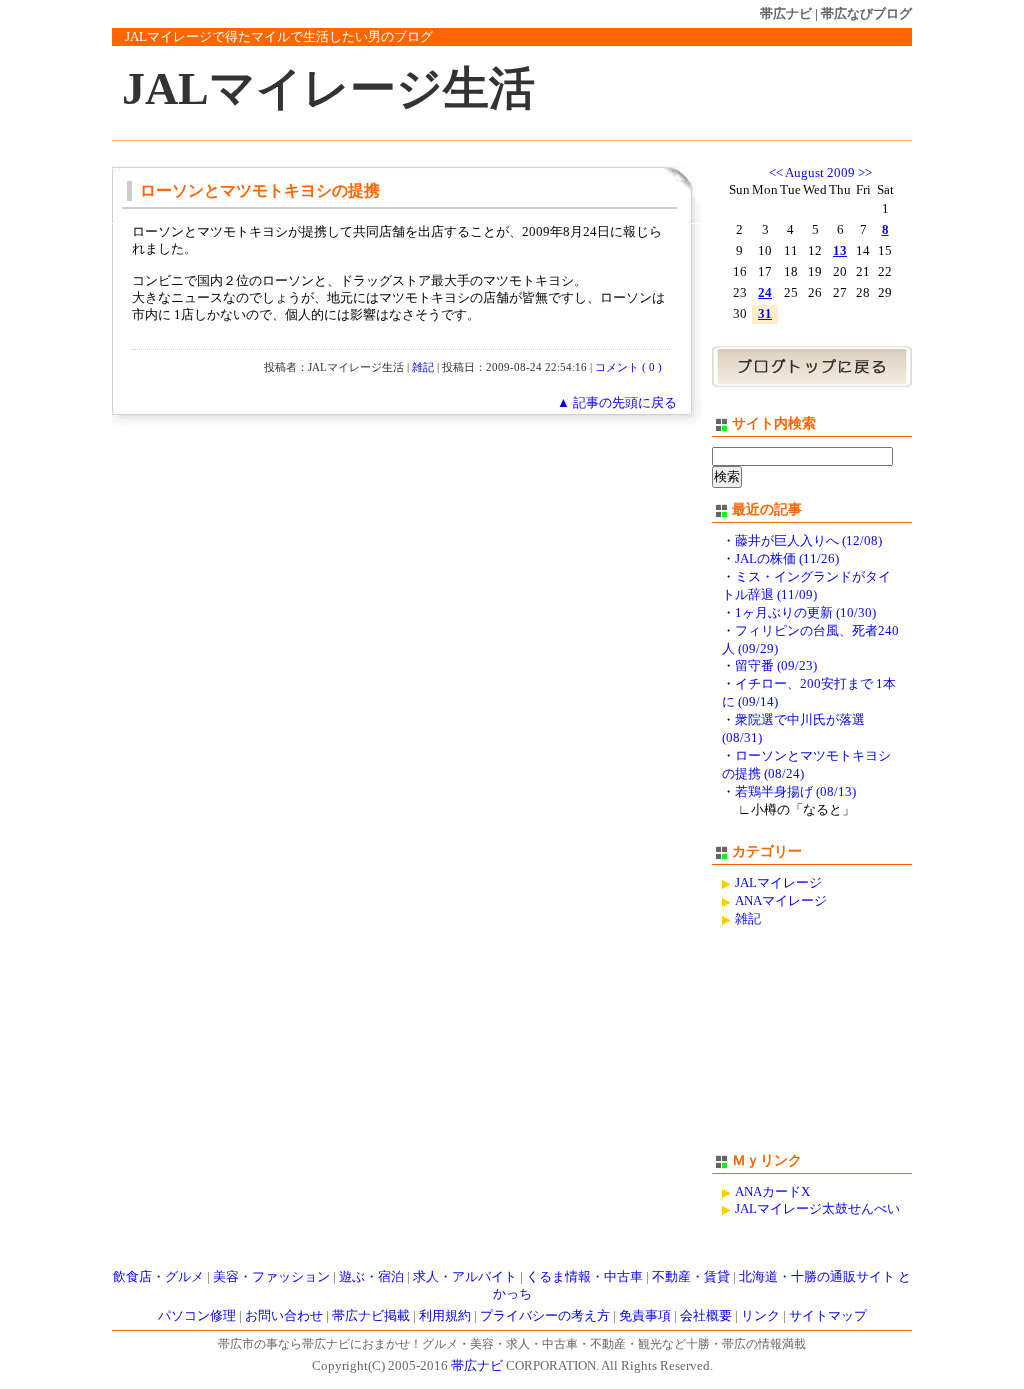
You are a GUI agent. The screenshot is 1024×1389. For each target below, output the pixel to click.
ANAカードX (772, 1192)
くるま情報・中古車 (584, 1277)
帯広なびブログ (866, 13)
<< (776, 173)
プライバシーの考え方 (545, 1316)
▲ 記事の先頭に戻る (617, 403)
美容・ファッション (271, 1277)
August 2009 (820, 173)
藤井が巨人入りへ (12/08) (808, 541)
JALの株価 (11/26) (787, 559)
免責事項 (645, 1316)
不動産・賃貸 (691, 1277)
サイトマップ (828, 1316)
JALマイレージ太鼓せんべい (817, 1209)
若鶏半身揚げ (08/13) (795, 792)
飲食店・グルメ (158, 1277)
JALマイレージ (778, 883)
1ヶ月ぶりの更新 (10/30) (805, 613)
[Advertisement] (812, 1049)
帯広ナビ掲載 (371, 1316)
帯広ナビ (786, 13)
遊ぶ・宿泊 (371, 1277)
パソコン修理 (197, 1316)
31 (765, 314)
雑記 (423, 367)
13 (840, 251)
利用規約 (445, 1316)
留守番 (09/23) (776, 666)
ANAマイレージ (781, 901)
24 (765, 293)
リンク (760, 1316)
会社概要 (706, 1316)
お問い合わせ (284, 1316)
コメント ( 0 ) (628, 367)
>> (865, 173)
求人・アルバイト (465, 1277)
